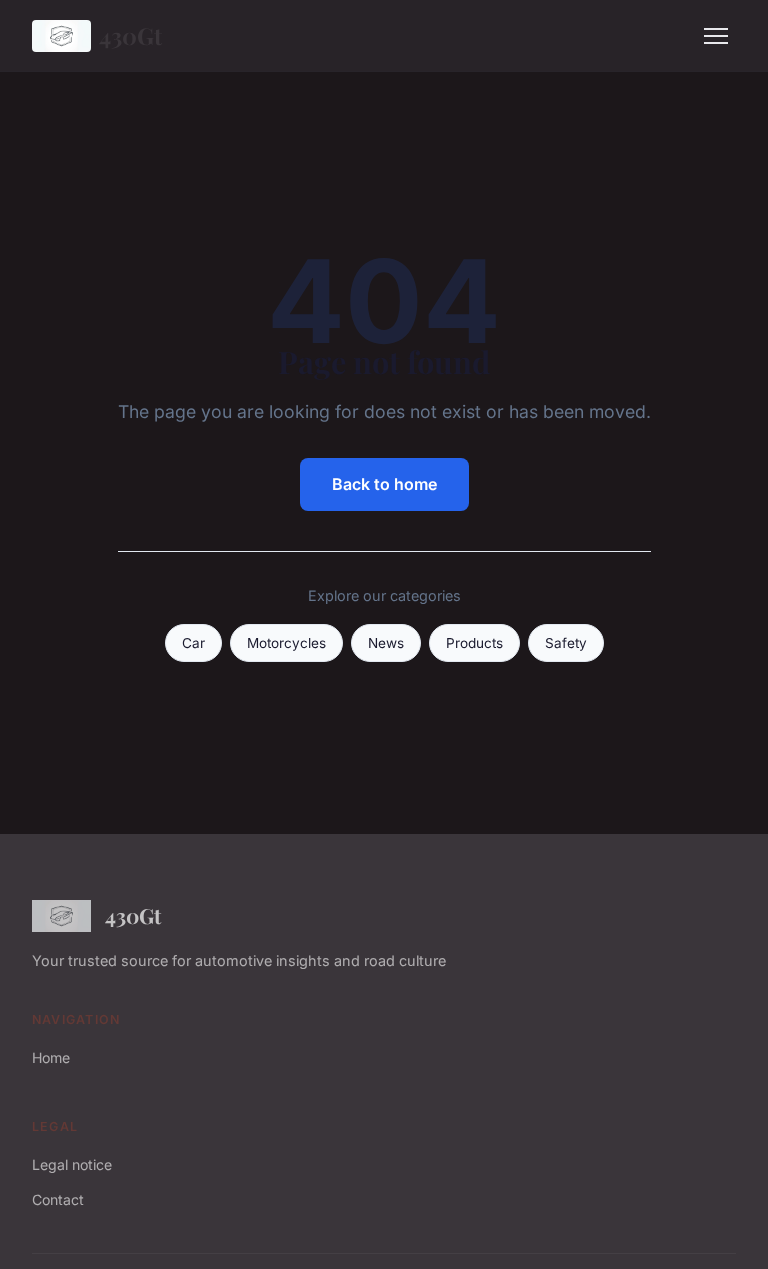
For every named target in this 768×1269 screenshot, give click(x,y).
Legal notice (72, 1164)
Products (474, 643)
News (386, 643)
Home (51, 1057)
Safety (566, 643)
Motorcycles (286, 643)
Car (193, 643)
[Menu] (716, 36)
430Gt (130, 35)
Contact (58, 1199)
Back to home (384, 484)
